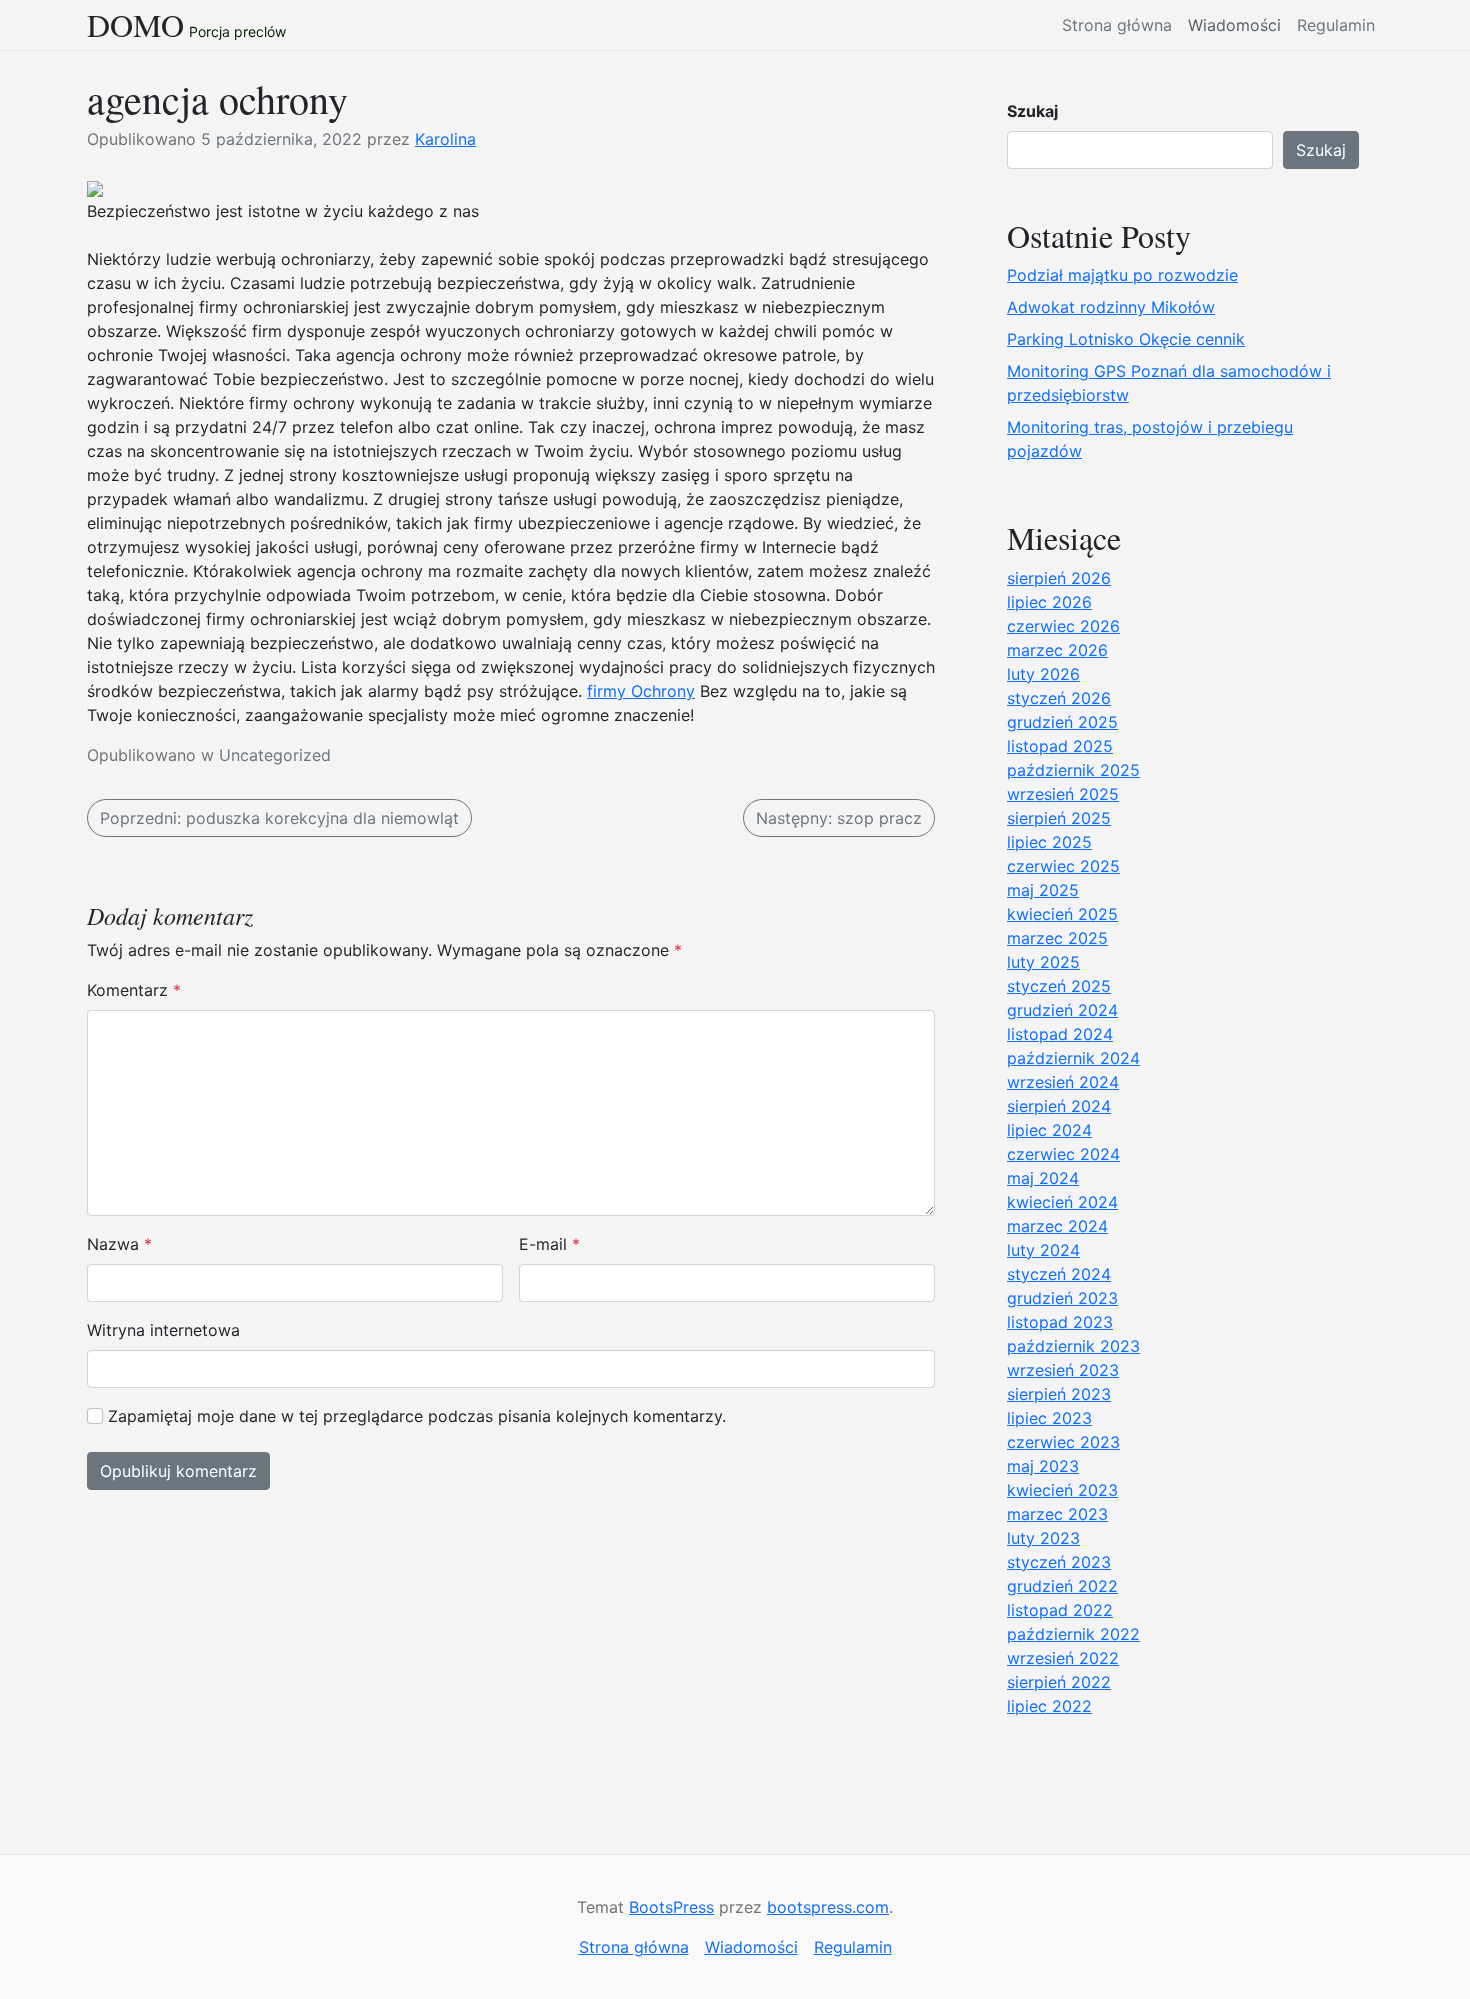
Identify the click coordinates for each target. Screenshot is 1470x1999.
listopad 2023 (1060, 1322)
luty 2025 (1043, 962)
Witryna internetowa (163, 1330)
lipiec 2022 (1049, 1706)
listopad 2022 (1060, 1610)
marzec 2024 (1057, 1226)
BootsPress (671, 1907)
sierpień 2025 (1059, 818)
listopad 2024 (1060, 1034)
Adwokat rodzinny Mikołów (1111, 307)
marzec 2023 (1057, 1514)
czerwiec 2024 (1063, 1154)
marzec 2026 (1057, 650)
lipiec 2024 (1049, 1130)
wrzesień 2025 (1063, 794)
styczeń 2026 (1059, 698)
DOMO (135, 25)
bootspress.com (828, 1907)
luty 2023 (1043, 1538)
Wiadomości (1234, 25)
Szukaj (1032, 111)
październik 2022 (1073, 1634)
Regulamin (1336, 25)
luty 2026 (1043, 674)
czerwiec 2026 (1063, 626)
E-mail (549, 1244)
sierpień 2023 (1059, 1394)
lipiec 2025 (1049, 842)
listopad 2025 (1060, 746)
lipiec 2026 (1049, 602)
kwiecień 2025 (1062, 914)
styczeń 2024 (1059, 1274)
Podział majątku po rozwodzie (1122, 275)
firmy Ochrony (641, 691)
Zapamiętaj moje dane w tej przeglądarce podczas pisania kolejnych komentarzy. (417, 1416)
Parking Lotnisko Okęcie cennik (1126, 339)
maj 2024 (1043, 1178)
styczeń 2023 (1059, 1562)
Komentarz (134, 990)
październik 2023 (1073, 1346)
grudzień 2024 (1062, 1010)
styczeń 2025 (1059, 986)
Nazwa (119, 1244)
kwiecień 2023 (1062, 1490)
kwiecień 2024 (1062, 1202)
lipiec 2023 (1049, 1418)
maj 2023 (1043, 1466)
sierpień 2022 (1059, 1682)
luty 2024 (1043, 1250)
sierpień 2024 (1059, 1106)
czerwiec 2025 (1063, 866)
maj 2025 (1043, 890)
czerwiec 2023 (1063, 1442)
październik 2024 (1073, 1058)
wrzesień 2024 (1063, 1082)
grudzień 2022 (1062, 1586)
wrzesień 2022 (1063, 1658)
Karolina (445, 139)
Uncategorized (275, 755)
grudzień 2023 (1062, 1298)
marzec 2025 (1057, 938)
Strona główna (1117, 25)
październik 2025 (1073, 770)
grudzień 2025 (1062, 722)
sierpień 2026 (1059, 578)
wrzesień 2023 (1063, 1370)
